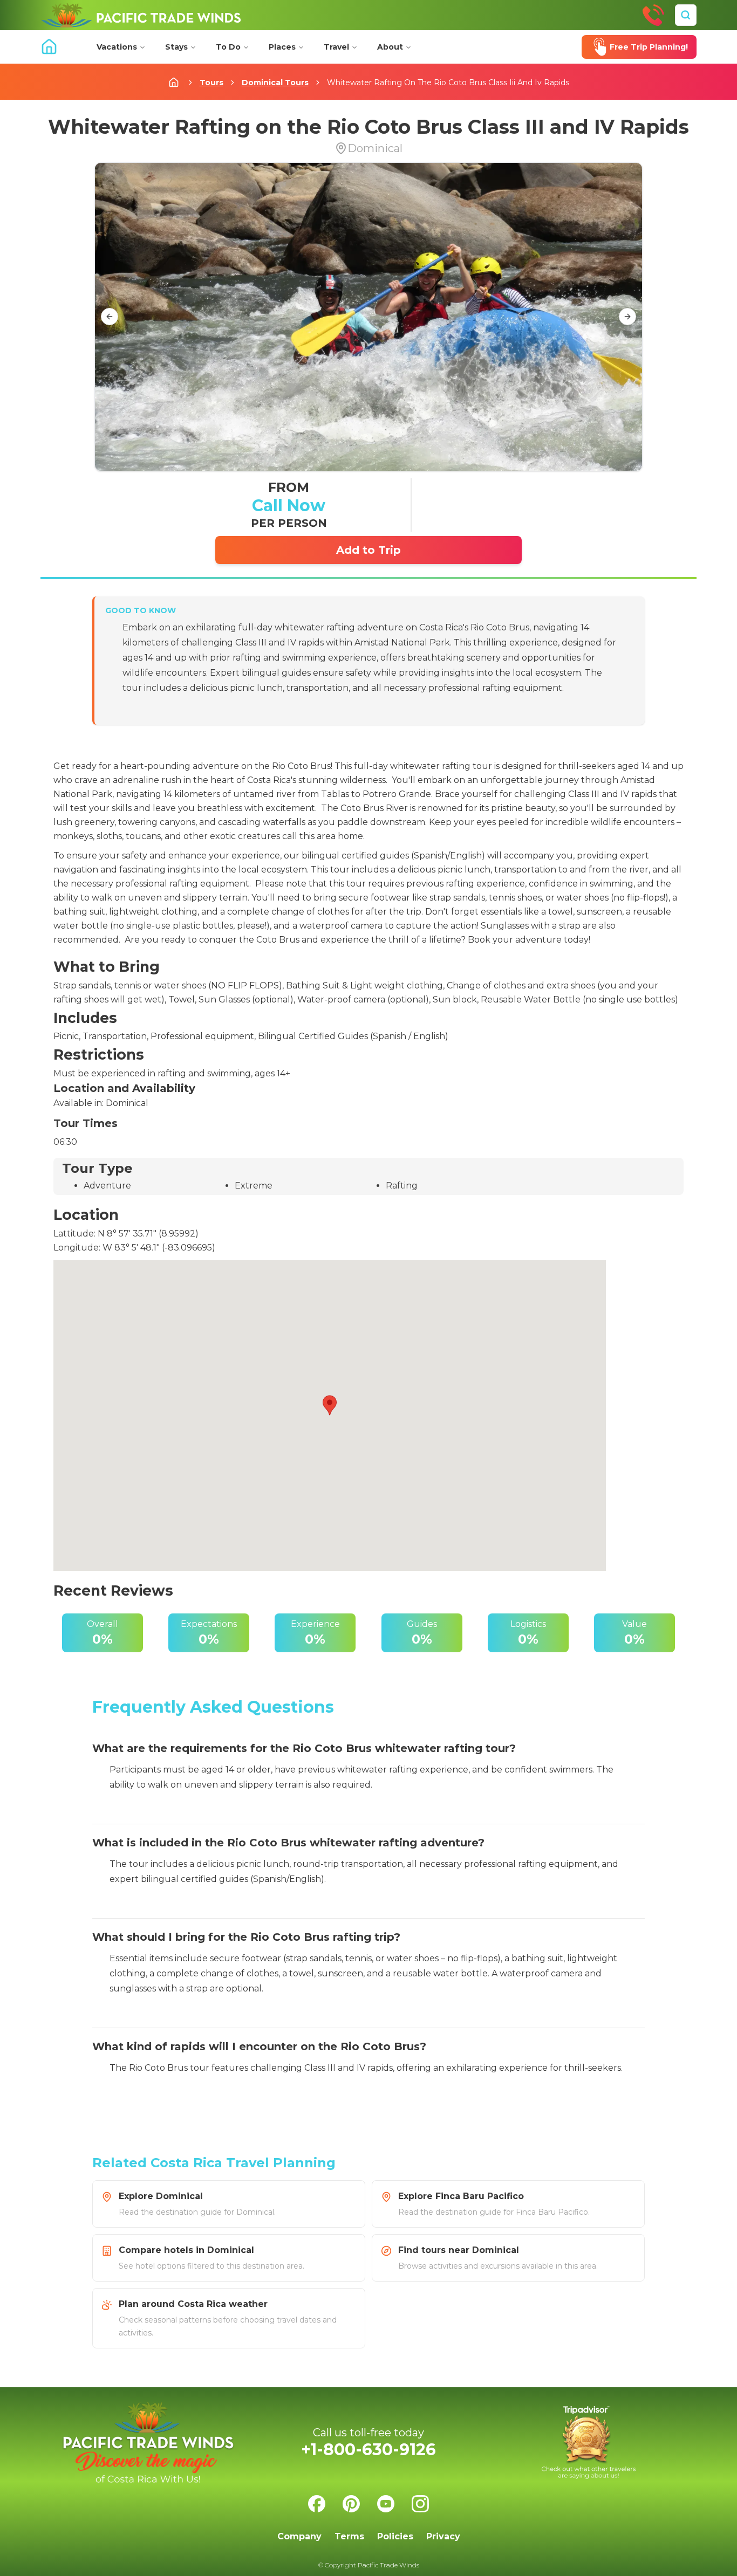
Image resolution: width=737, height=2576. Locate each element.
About (390, 47)
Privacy (443, 2536)
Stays (176, 47)
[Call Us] (653, 15)
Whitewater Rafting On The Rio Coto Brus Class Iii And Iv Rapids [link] (448, 83)
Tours (211, 83)
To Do (228, 47)
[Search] (686, 15)
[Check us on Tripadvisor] (589, 2443)
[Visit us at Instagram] (420, 2504)
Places (282, 47)
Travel (336, 47)
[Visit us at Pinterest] (351, 2504)
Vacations (117, 47)
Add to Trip (368, 550)
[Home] (141, 15)
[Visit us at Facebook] (317, 2504)
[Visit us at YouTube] (386, 2504)
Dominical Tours (275, 83)
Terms (349, 2536)
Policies (395, 2536)
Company (299, 2536)
